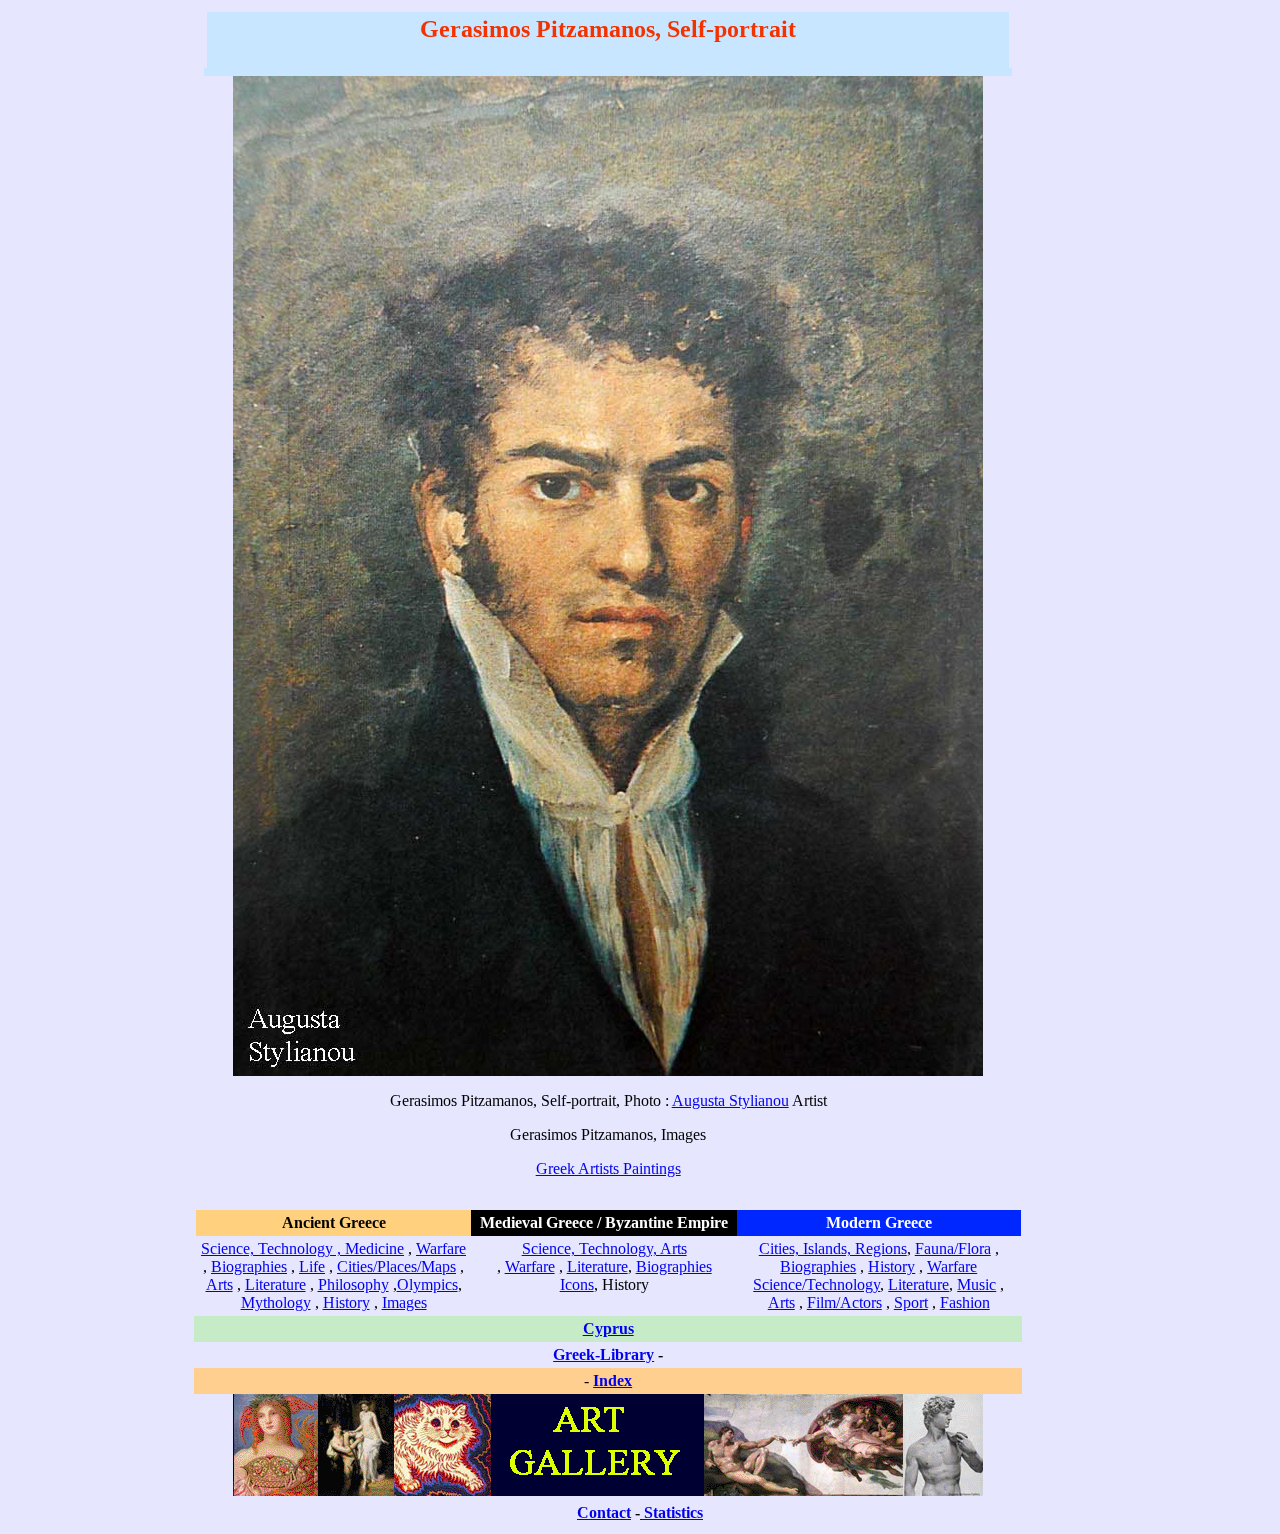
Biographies (249, 1266)
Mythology (276, 1302)
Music (976, 1284)
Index (612, 1380)
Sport (911, 1302)
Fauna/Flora (953, 1248)
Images (404, 1302)
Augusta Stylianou (730, 1100)
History (346, 1302)
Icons (577, 1284)
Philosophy (353, 1284)
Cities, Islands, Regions (833, 1248)
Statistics (673, 1512)
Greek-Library (603, 1354)
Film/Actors (844, 1302)
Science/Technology (816, 1284)
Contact (604, 1512)
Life (312, 1266)
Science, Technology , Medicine (302, 1248)
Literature (275, 1284)
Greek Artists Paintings (608, 1168)
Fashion (965, 1302)
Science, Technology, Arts (604, 1248)
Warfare (441, 1248)
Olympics (427, 1284)
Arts (219, 1284)
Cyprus (608, 1328)
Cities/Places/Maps (396, 1266)
